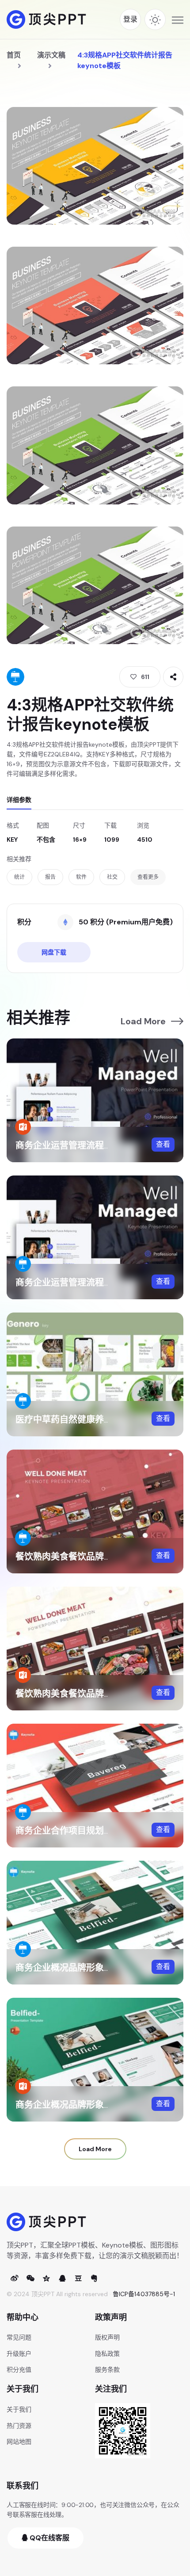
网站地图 (19, 2442)
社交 (112, 877)
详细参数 (19, 800)
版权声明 (107, 2337)
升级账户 (19, 2354)
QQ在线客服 (49, 2538)
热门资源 (19, 2426)
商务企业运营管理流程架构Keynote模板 (95, 1282)
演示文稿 (51, 55)
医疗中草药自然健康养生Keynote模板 (91, 1420)
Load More (143, 1021)
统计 (19, 877)
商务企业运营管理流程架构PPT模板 (85, 1145)
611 (145, 677)
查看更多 (148, 877)
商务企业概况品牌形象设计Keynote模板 (95, 1968)
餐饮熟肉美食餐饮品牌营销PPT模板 (85, 1694)
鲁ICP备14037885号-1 (144, 2294)
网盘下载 (54, 952)
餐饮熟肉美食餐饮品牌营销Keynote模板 (95, 1557)
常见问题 (19, 2337)
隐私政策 (107, 2354)
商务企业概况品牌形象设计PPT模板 (85, 2105)
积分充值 (19, 2370)
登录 (130, 19)
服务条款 (107, 2370)
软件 (81, 877)
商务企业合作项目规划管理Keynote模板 (95, 1831)
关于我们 (19, 2409)
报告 (50, 877)
